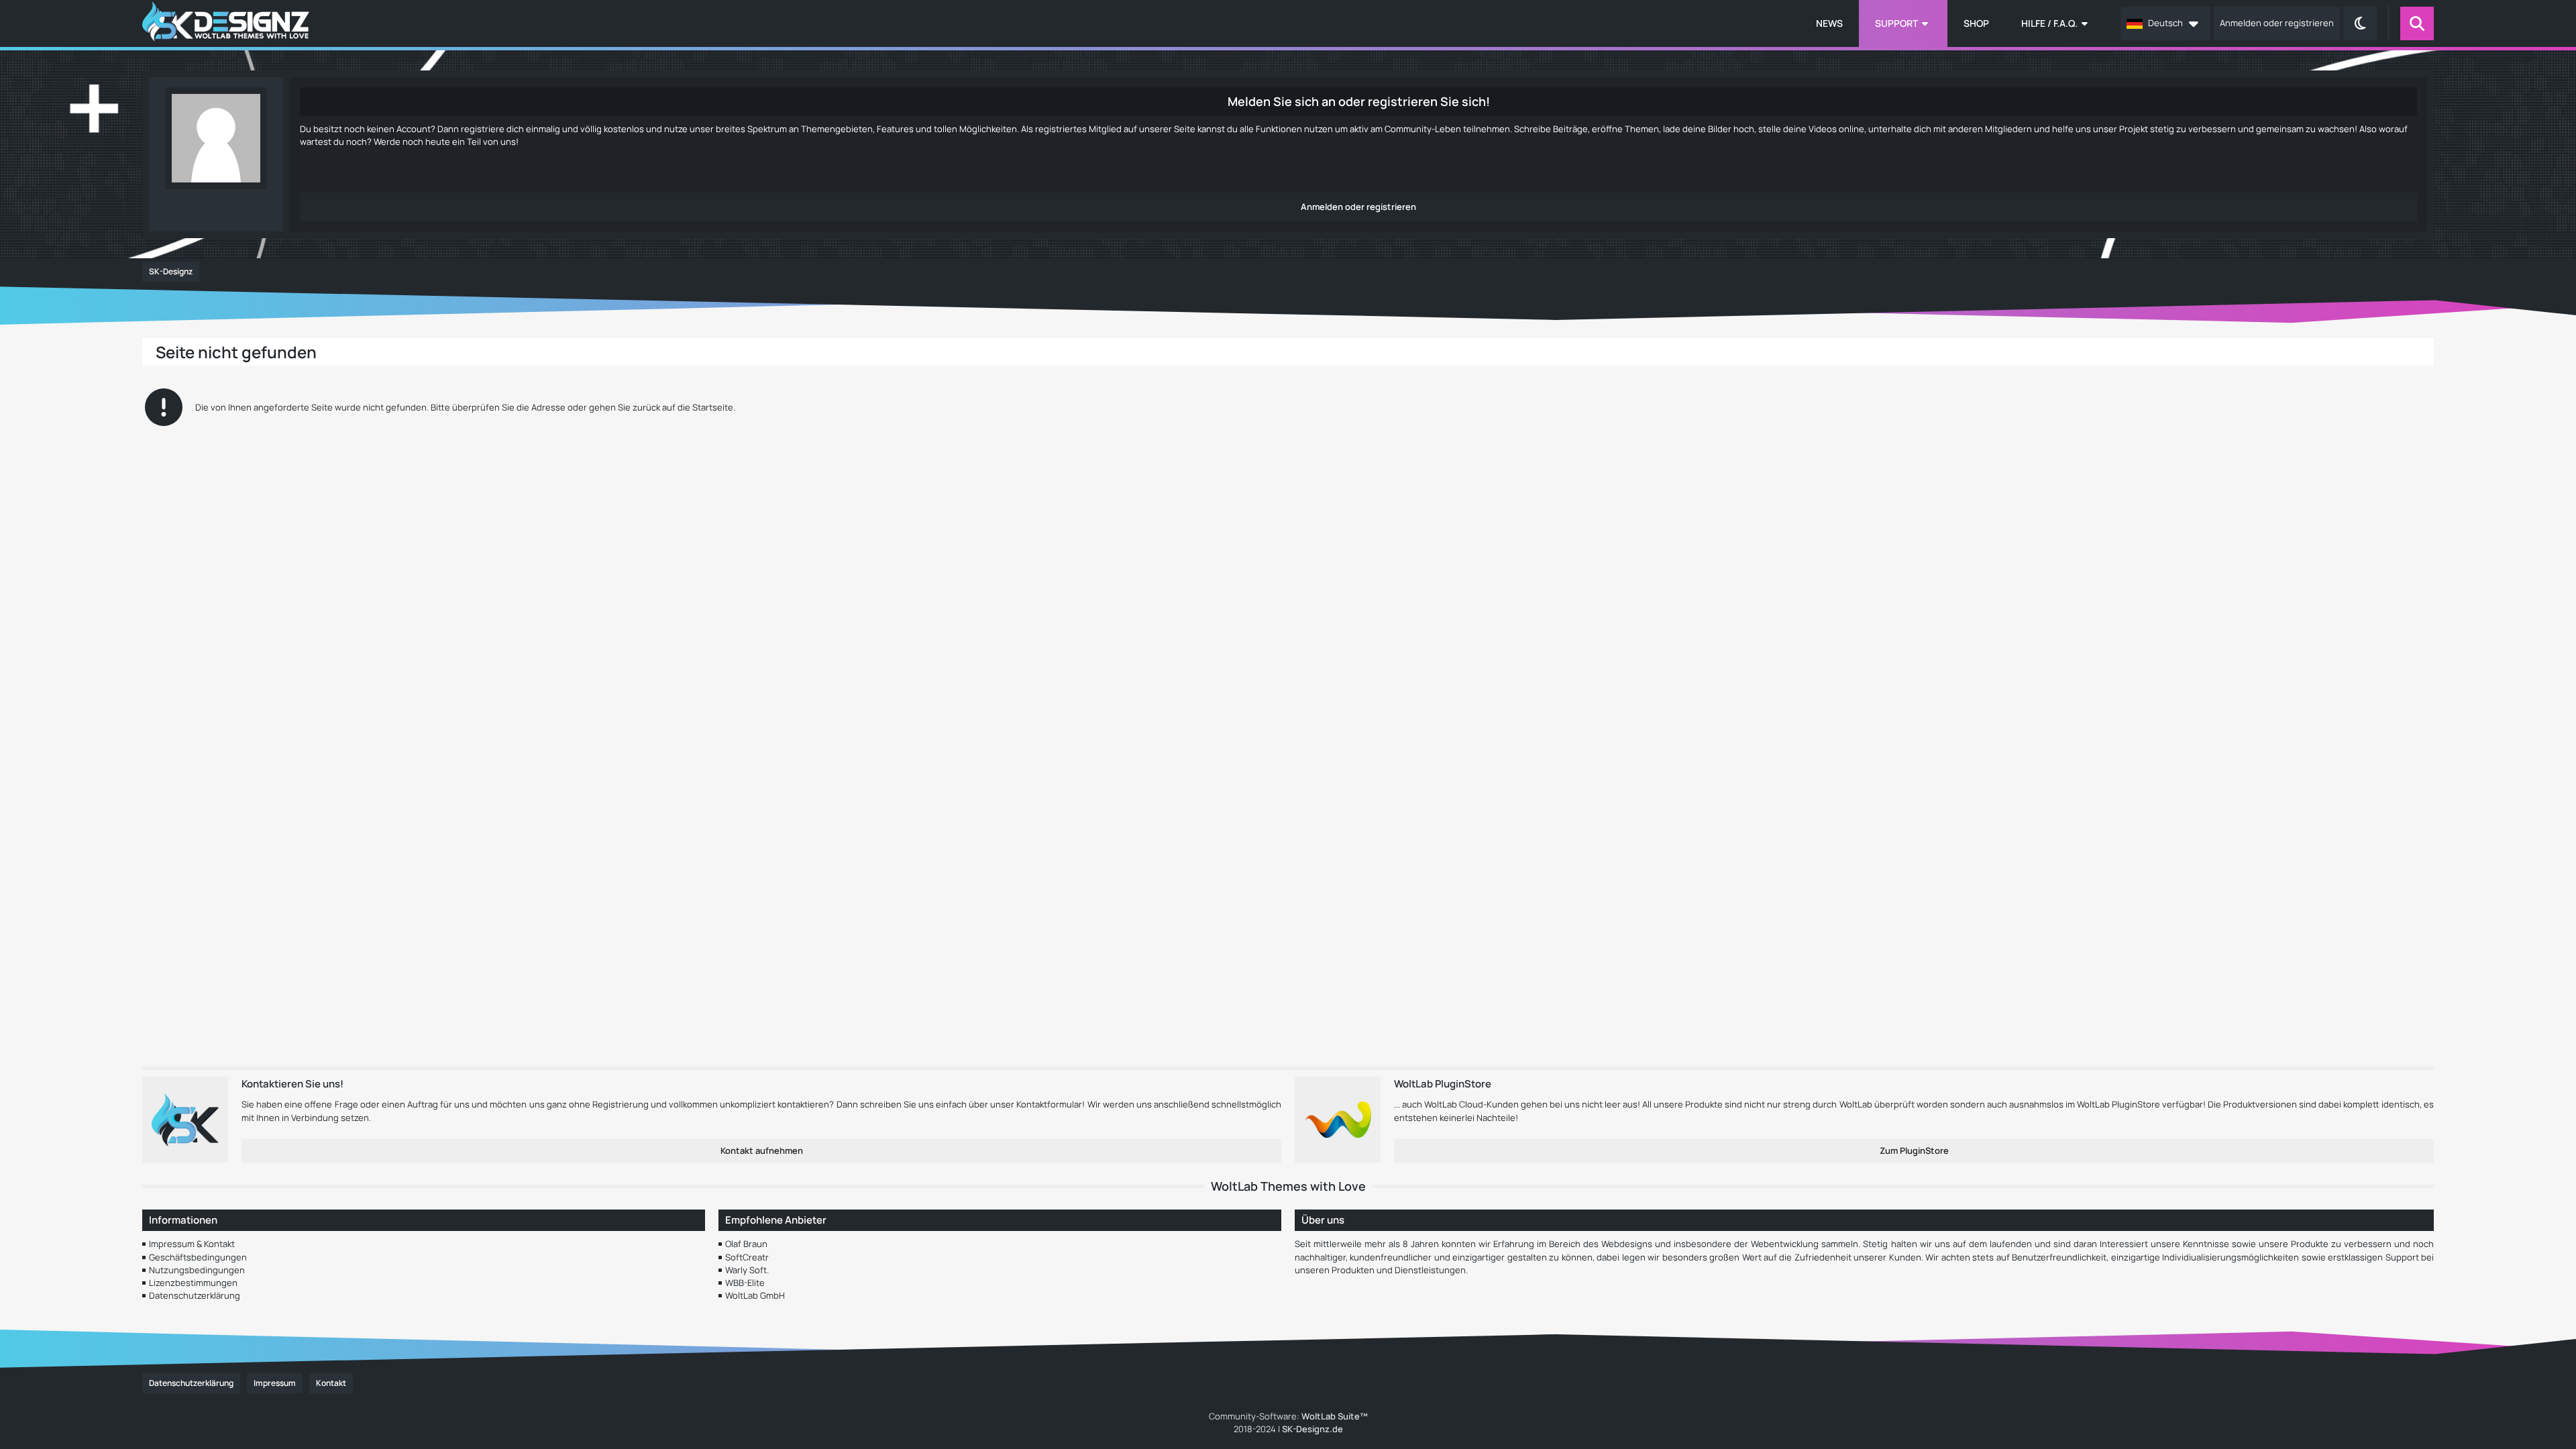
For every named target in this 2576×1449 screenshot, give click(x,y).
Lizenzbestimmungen (193, 1283)
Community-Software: (1288, 1416)
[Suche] (2417, 23)
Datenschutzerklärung (195, 1295)
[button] (2165, 23)
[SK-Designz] (226, 23)
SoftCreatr (747, 1257)
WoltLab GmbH (755, 1295)
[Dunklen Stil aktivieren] (2360, 23)
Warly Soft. (747, 1270)
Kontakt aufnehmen (762, 1150)
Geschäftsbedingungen (198, 1257)
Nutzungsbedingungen (197, 1270)
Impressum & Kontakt (192, 1244)
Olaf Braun (746, 1244)
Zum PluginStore (1914, 1150)
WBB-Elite (745, 1283)
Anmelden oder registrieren (2277, 23)
